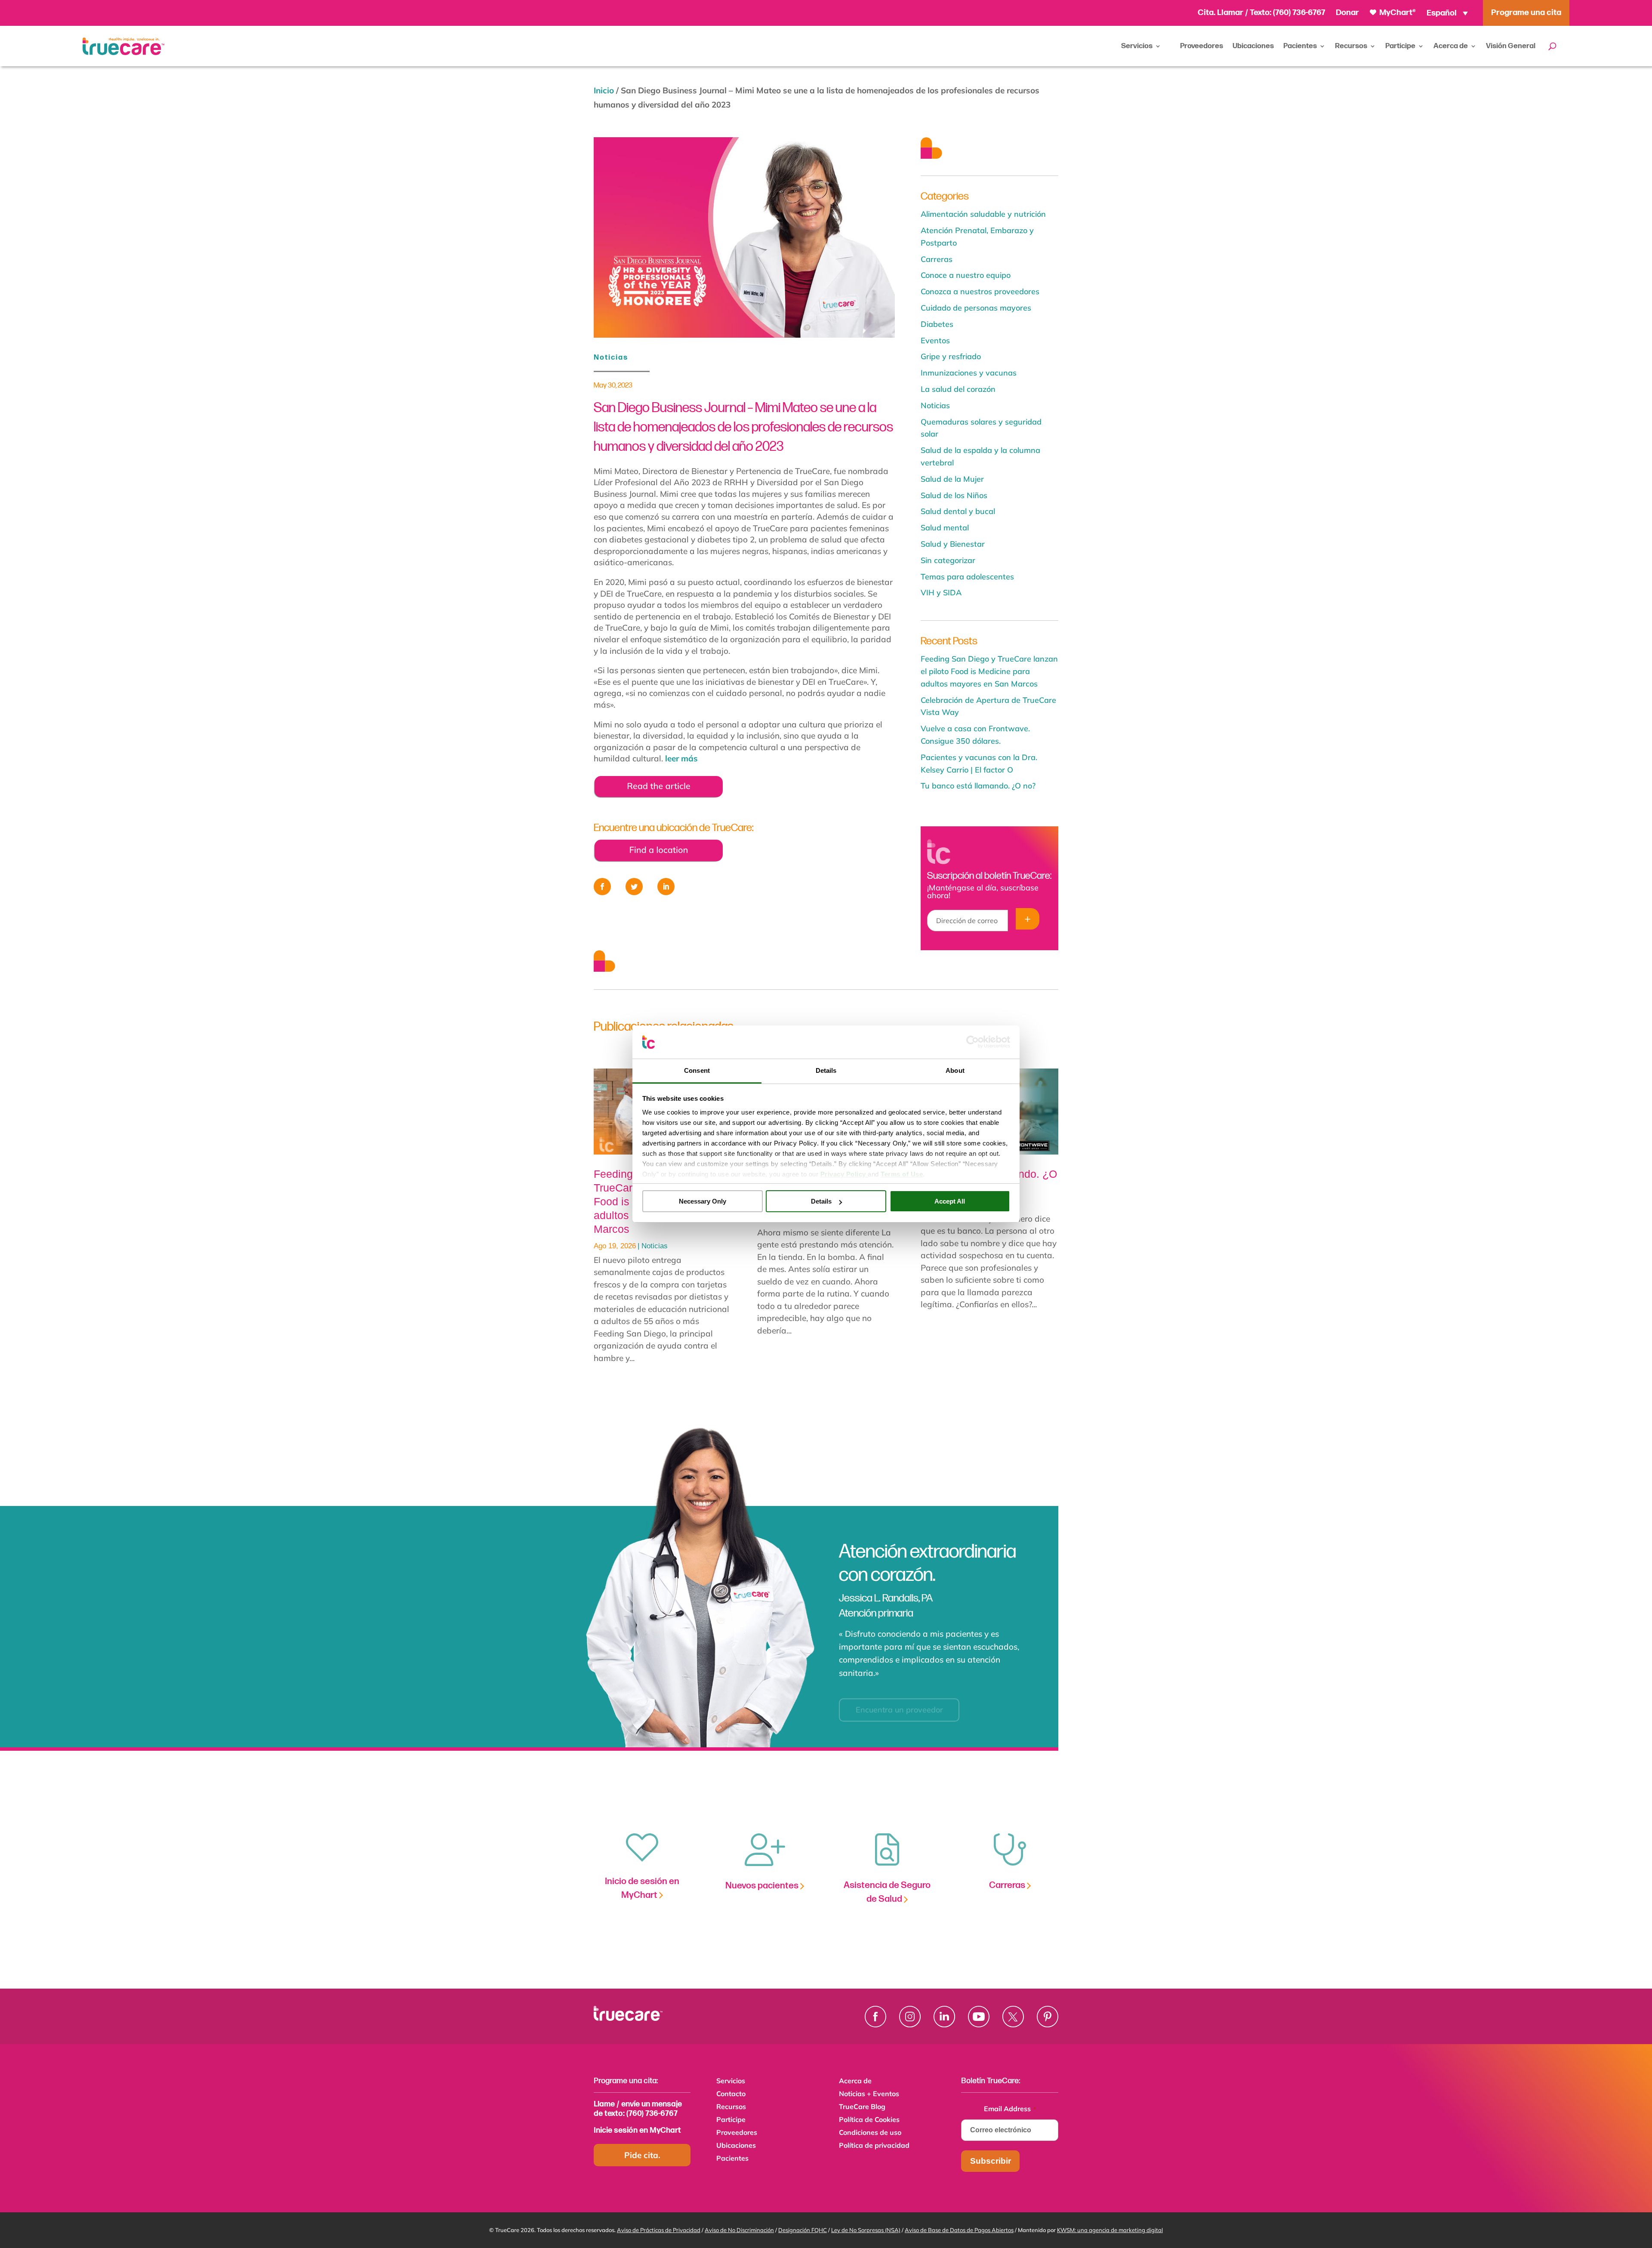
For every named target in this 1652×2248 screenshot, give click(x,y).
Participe (1400, 46)
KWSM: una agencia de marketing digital (1110, 2230)
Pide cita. (642, 2155)
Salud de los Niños (954, 495)
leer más (681, 758)
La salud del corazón (958, 389)
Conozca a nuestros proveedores (980, 291)
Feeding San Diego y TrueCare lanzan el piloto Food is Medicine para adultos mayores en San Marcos (989, 671)
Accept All (950, 1201)
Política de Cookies (869, 2120)
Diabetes (937, 324)
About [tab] (955, 1070)
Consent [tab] (697, 1070)
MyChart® (1397, 13)
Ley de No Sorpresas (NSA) (866, 2230)
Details (821, 1201)
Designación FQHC (803, 2230)
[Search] (1552, 46)
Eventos (935, 340)
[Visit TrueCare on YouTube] (979, 2017)
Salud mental (945, 528)
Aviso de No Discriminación (739, 2230)
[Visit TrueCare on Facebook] (875, 2017)
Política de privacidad (874, 2146)
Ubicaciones (1253, 46)
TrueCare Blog (862, 2107)
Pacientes (1300, 46)
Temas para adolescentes (967, 577)
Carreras (937, 259)
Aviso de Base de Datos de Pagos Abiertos (959, 2230)
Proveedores (1202, 46)
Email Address (1010, 2109)
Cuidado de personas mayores (976, 308)
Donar (1347, 13)
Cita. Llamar (1221, 13)
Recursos (1351, 46)
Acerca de (1451, 46)
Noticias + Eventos (869, 2094)
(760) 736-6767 (1299, 13)
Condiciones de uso (870, 2133)
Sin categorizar (948, 560)
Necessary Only (703, 1201)
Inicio (604, 90)
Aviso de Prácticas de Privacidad (659, 2230)
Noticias (611, 357)
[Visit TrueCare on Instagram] (910, 2017)
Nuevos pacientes (763, 1886)
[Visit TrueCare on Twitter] (1013, 2017)
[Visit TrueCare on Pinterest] (1048, 2017)
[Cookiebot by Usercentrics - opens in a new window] (972, 1042)
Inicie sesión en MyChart (637, 2130)
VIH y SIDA (941, 593)
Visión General (1511, 46)
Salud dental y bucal (958, 511)
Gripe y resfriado (951, 356)
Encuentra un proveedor (899, 1701)
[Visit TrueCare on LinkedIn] (944, 2017)
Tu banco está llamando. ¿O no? (978, 786)
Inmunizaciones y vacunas (969, 373)
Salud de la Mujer (952, 479)
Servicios (1137, 46)
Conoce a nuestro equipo (966, 275)
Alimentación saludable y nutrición (983, 214)
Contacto (731, 2094)
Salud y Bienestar (953, 544)
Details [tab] (826, 1070)
